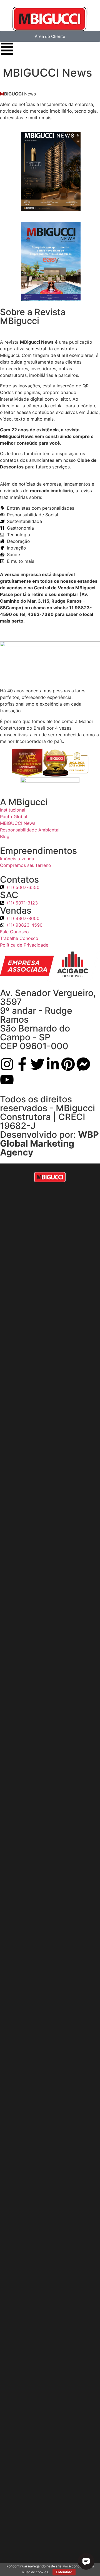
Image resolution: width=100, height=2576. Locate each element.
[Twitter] (37, 1064)
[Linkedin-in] (53, 1064)
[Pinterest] (68, 1064)
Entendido (64, 2572)
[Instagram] (7, 1064)
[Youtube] (7, 1080)
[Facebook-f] (22, 1064)
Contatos (19, 879)
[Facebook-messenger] (83, 1064)
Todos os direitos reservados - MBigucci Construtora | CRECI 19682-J (47, 1112)
